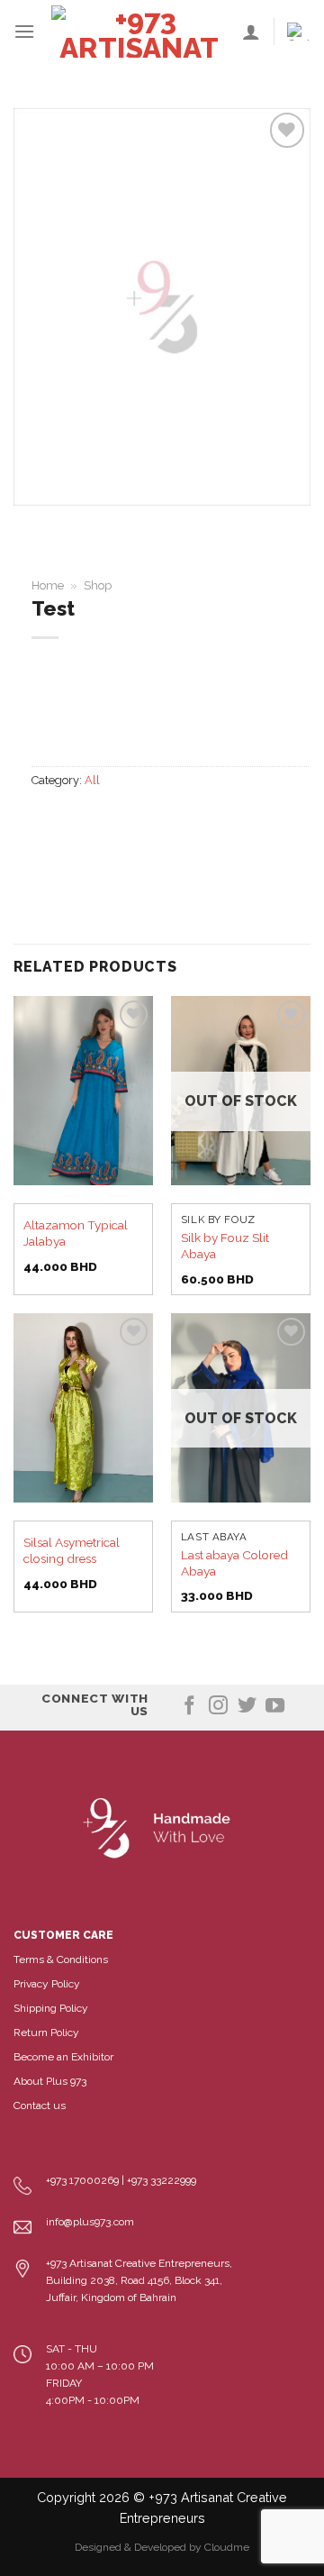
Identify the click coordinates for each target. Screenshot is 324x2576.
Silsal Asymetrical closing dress (72, 1550)
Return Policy (46, 2032)
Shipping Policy (51, 2008)
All (92, 780)
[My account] (251, 32)
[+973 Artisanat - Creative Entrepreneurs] (139, 32)
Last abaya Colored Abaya (234, 1563)
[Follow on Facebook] (189, 1707)
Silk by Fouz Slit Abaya (225, 1246)
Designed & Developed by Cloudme (162, 2547)
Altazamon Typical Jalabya (76, 1233)
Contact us (40, 2106)
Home (48, 585)
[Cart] (299, 32)
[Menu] (24, 31)
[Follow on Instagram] (218, 1707)
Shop (98, 585)
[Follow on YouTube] (275, 1707)
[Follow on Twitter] (247, 1707)
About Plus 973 (50, 2081)
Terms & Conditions (61, 1959)
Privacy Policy (47, 1984)
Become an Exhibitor (63, 2057)
